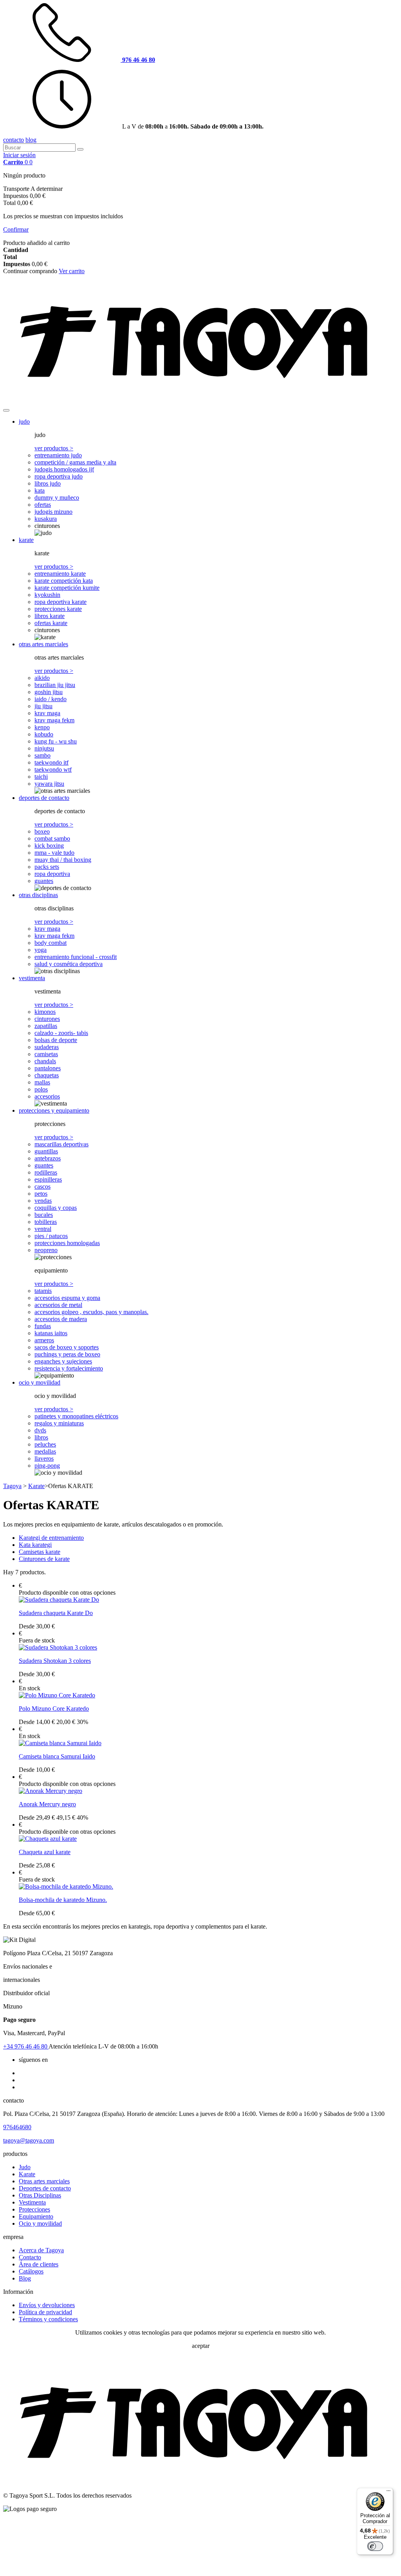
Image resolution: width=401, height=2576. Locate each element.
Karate (27, 2174)
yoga (41, 950)
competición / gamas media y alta (75, 462)
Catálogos (31, 2271)
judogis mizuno (53, 512)
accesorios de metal (58, 1305)
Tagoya (12, 1486)
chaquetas (47, 1075)
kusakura (46, 519)
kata (40, 490)
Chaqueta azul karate (45, 1852)
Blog (25, 2278)
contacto (14, 140)
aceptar (201, 2346)
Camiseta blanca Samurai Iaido (57, 1756)
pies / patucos (51, 1236)
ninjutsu (44, 748)
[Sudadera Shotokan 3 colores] (58, 1647)
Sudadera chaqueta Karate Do (56, 1613)
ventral (43, 1229)
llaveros (44, 1458)
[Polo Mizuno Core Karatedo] (57, 1695)
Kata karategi (35, 1545)
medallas (45, 1451)
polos (41, 1089)
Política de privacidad (45, 2312)
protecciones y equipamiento (54, 1110)
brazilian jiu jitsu (55, 685)
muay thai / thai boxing (63, 860)
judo (24, 421)
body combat (51, 943)
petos (41, 1194)
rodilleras (46, 1172)
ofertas (43, 505)
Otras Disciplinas (40, 2195)
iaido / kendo (51, 699)
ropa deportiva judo (59, 476)
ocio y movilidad (40, 1382)
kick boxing (49, 846)
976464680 (17, 2127)
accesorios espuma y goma (67, 1298)
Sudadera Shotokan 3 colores (55, 1661)
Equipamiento (36, 2216)
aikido (42, 678)
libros (41, 1437)
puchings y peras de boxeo (67, 1354)
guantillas (46, 1151)
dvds (40, 1430)
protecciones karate (58, 609)
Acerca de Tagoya (41, 2250)
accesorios (47, 1096)
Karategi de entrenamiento (51, 1538)
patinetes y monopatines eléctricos (76, 1416)
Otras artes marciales (44, 2181)
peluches (45, 1444)
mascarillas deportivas (61, 1144)
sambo (42, 755)
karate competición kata (64, 581)
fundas (43, 1326)
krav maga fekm (54, 720)
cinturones (47, 1019)
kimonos (45, 1012)
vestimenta (32, 978)
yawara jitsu (49, 784)
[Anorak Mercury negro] (51, 1791)
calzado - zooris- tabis (61, 1033)
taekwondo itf (51, 762)
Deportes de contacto (45, 2188)
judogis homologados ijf (64, 469)
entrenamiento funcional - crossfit (76, 957)
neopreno (46, 1250)
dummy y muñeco (57, 498)
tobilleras (46, 1222)
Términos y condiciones (48, 2319)
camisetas (46, 1054)
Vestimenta (32, 2202)
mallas (42, 1082)
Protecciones (34, 2209)
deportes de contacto (44, 798)
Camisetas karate (40, 1552)
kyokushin (47, 595)
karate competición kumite (67, 588)
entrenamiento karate (60, 574)
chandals (45, 1061)
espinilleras (48, 1179)
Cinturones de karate (44, 1559)
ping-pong (47, 1466)
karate (26, 540)
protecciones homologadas (67, 1243)
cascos (42, 1186)
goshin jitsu (49, 692)
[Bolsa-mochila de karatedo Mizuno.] (66, 1886)
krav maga (47, 713)
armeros (44, 1340)
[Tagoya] (200, 401)
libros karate (50, 616)
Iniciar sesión (19, 155)
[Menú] (388, 2493)
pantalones (48, 1068)
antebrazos (48, 1158)
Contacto (30, 2257)
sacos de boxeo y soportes (67, 1347)
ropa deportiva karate (61, 602)
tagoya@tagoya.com (29, 2140)
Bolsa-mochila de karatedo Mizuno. (63, 1900)
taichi (41, 777)
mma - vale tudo (54, 853)
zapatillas (46, 1026)
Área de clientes (39, 2264)
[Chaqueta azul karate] (48, 1839)
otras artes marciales (43, 644)
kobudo (44, 734)
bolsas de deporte (56, 1040)
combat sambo (52, 838)
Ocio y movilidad (40, 2223)
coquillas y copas (56, 1208)
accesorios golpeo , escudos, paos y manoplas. (91, 1312)
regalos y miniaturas (59, 1423)
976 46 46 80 (26, 2046)
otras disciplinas (38, 895)
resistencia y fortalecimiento (69, 1368)
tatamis (43, 1291)
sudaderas (47, 1047)
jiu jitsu (43, 706)
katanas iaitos (51, 1333)
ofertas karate (51, 623)
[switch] (375, 2546)
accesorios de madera (61, 1319)
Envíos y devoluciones (47, 2305)
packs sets (47, 867)
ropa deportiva (52, 874)
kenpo (42, 727)
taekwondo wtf (53, 770)
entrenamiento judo (58, 455)
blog (31, 140)
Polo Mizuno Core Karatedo (54, 1709)
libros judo (48, 483)
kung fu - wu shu (56, 741)
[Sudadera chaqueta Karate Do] (59, 1600)
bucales (44, 1215)
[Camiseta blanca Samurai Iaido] (60, 1743)
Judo (25, 2167)
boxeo (42, 831)
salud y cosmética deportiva (69, 964)
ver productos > (54, 448)
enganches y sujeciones (63, 1361)
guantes (44, 881)
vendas (43, 1201)
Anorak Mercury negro (47, 1804)
